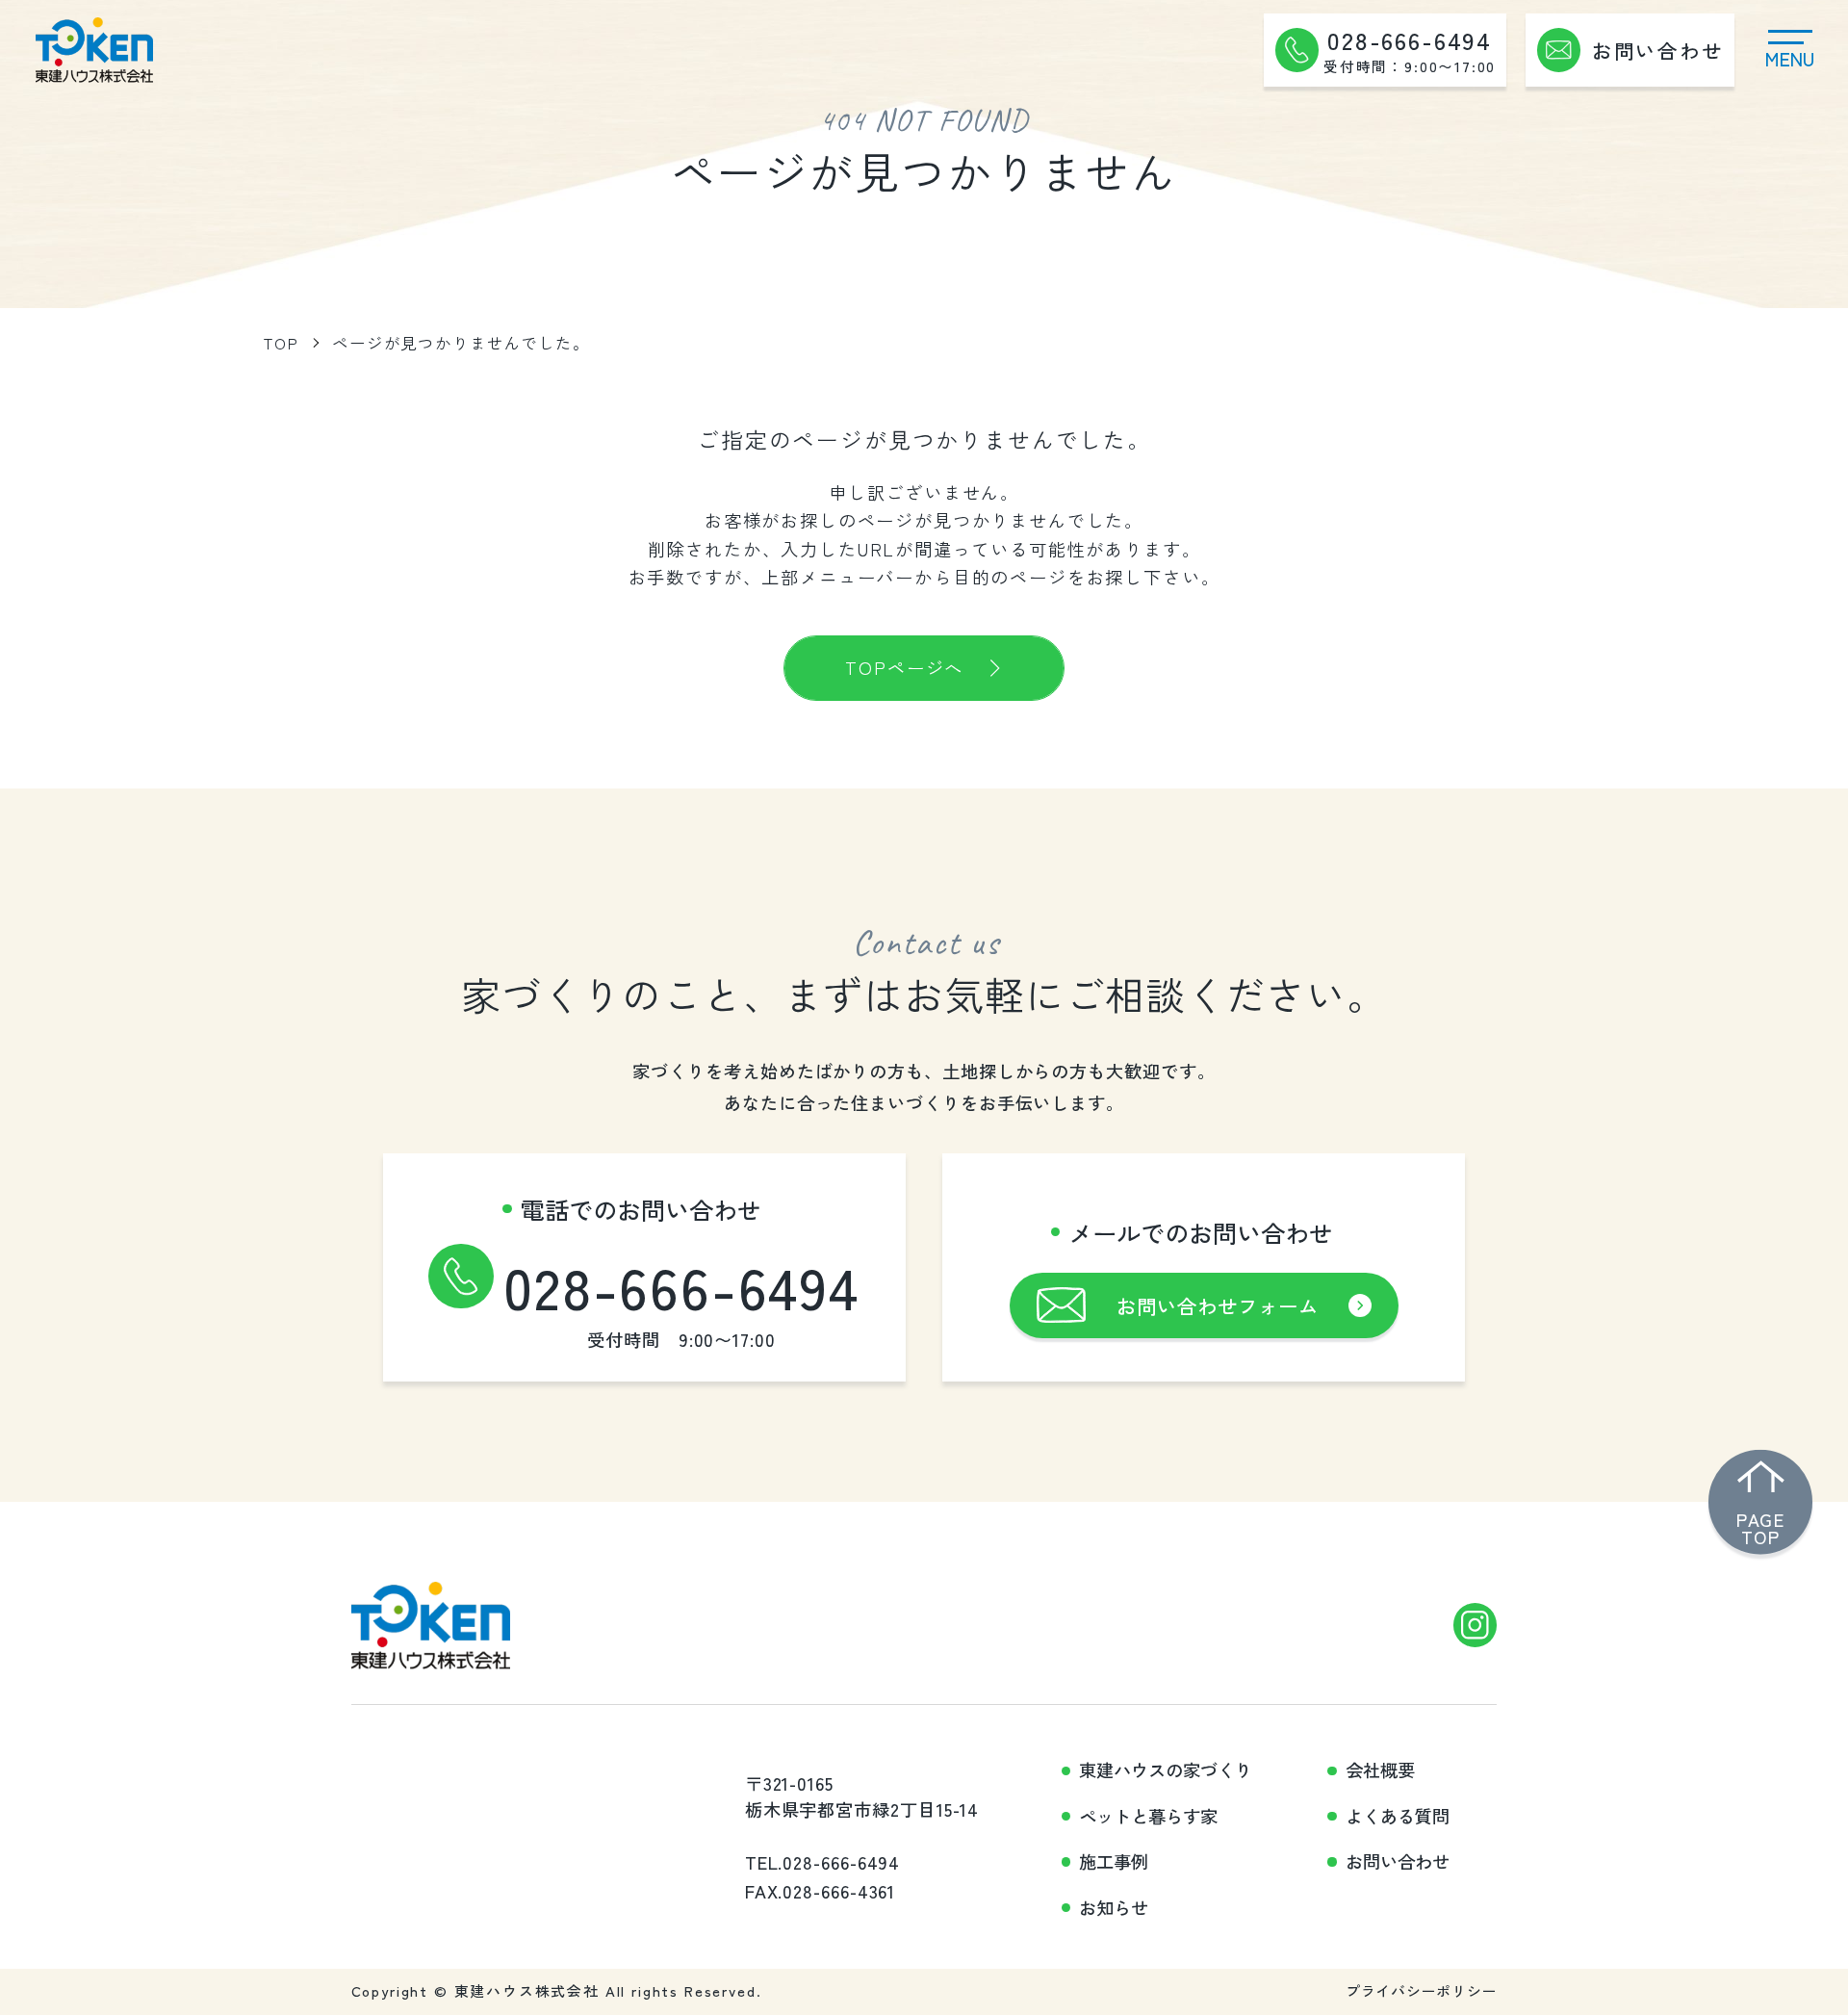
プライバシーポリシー (1421, 1991)
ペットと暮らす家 (1148, 1816)
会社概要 (1380, 1770)
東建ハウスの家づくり (1166, 1770)
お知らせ (1114, 1908)
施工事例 (1114, 1861)
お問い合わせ (1398, 1861)
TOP (282, 343)
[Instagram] (1476, 1625)
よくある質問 (1398, 1816)
